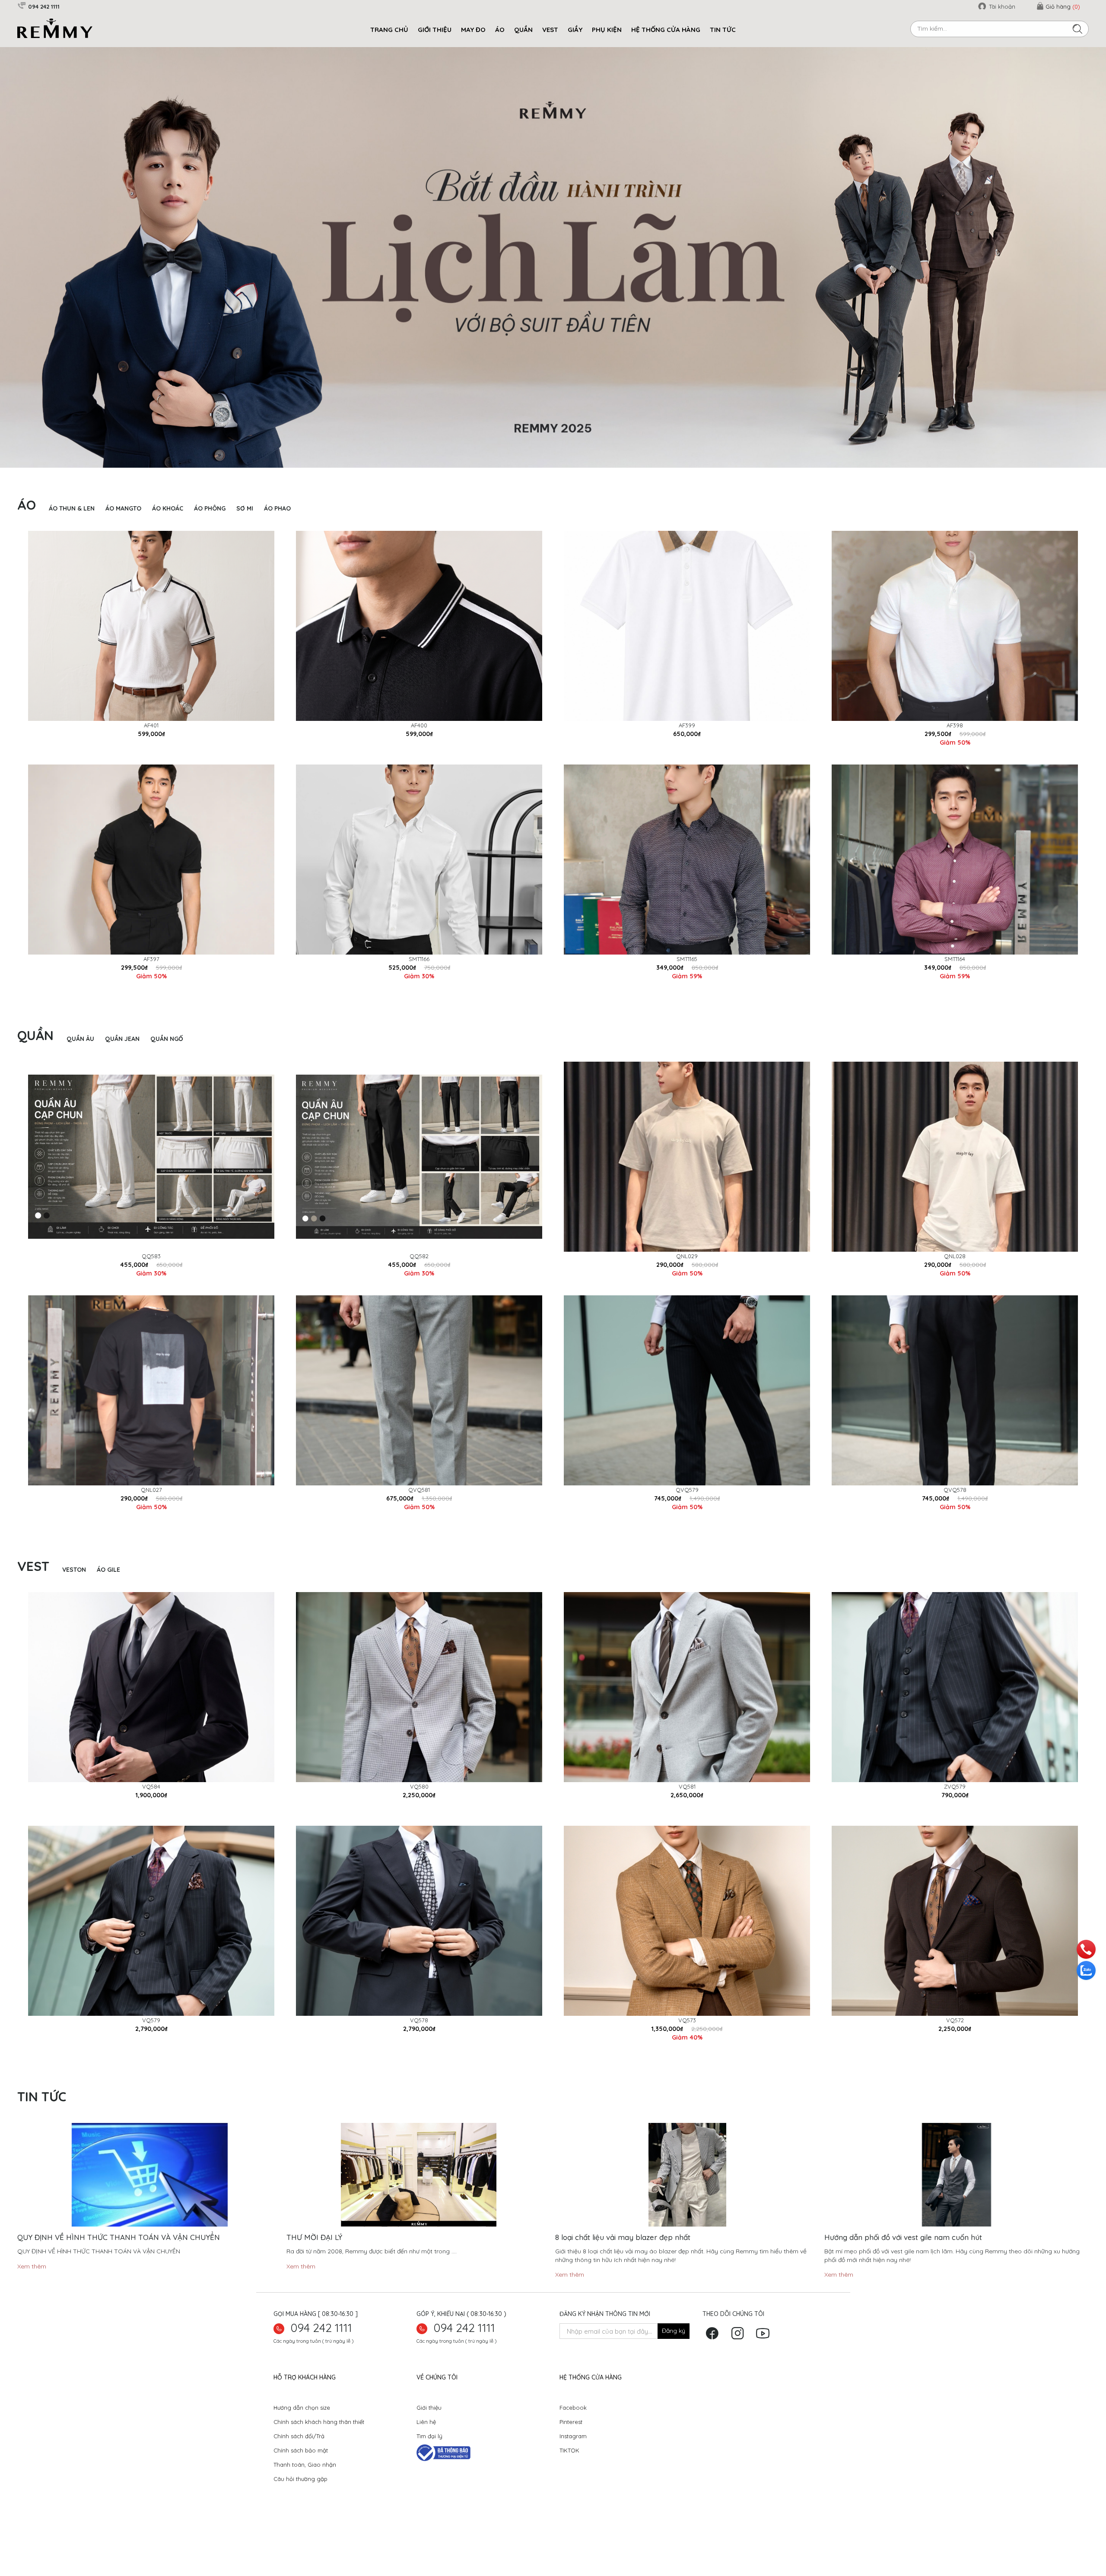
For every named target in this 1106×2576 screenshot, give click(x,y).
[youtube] (765, 2366)
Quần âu (80, 1069)
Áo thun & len (72, 538)
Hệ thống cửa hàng (666, 30)
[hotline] (1086, 1948)
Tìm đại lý (429, 2466)
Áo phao (277, 538)
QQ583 (151, 1286)
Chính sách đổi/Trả (299, 2466)
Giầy (575, 30)
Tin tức (723, 30)
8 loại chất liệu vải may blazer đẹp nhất (623, 2267)
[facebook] (714, 2366)
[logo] (55, 28)
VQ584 (151, 1816)
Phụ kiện (607, 30)
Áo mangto (123, 538)
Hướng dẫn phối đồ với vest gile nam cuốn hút (903, 2267)
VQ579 (151, 2050)
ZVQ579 (955, 1816)
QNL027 (151, 1520)
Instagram (573, 2466)
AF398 (955, 755)
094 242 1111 (321, 2357)
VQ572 (955, 2050)
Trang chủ (389, 30)
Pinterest (571, 2452)
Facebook (573, 2437)
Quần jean (122, 1069)
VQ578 (419, 2050)
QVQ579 (687, 1520)
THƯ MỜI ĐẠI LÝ (314, 2267)
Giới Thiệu (435, 30)
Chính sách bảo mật (301, 2480)
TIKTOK (569, 2480)
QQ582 (419, 1286)
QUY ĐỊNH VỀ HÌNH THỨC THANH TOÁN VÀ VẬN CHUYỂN (119, 2267)
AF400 (419, 755)
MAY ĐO (473, 30)
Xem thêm (32, 2296)
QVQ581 (419, 1520)
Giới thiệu (429, 2437)
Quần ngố (167, 1069)
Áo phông (210, 538)
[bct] (443, 2482)
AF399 (687, 755)
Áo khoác (168, 538)
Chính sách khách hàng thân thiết (319, 2452)
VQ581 (687, 1816)
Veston (74, 1599)
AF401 (151, 755)
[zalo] (1086, 1970)
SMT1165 (687, 989)
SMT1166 (419, 989)
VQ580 (419, 1816)
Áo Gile (108, 1599)
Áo (500, 30)
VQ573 (687, 2050)
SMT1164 (955, 989)
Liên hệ (426, 2452)
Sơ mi (245, 538)
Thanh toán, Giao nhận (305, 2494)
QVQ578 (955, 1520)
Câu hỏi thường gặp (300, 2509)
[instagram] (740, 2366)
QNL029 (687, 1286)
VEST (550, 30)
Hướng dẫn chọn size (302, 2437)
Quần (523, 30)
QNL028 (955, 1286)
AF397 (151, 989)
